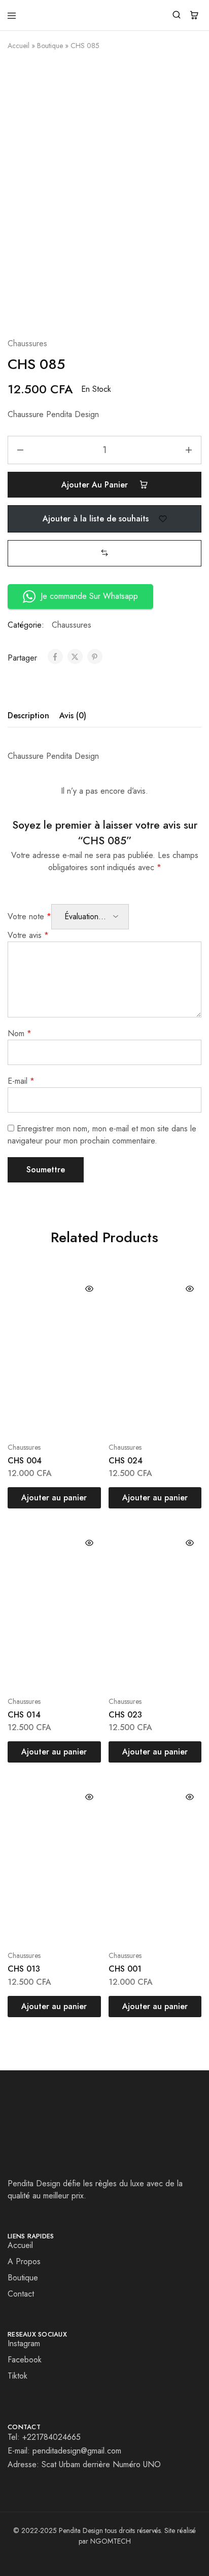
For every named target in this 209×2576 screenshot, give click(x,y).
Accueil (19, 46)
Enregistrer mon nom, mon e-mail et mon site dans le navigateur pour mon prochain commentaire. (102, 1135)
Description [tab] (28, 715)
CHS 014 (24, 1715)
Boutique (50, 46)
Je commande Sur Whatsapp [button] (89, 596)
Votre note (29, 916)
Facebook (25, 2360)
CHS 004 (25, 1461)
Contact (21, 2294)
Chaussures (27, 343)
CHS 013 (24, 1969)
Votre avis (28, 935)
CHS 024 (126, 1461)
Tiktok (18, 2376)
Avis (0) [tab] (73, 715)
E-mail (21, 1081)
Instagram (24, 2343)
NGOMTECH (111, 2541)
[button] (104, 553)
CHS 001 (125, 1969)
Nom (20, 1033)
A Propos (24, 2261)
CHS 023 (125, 1715)
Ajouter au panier (96, 485)
